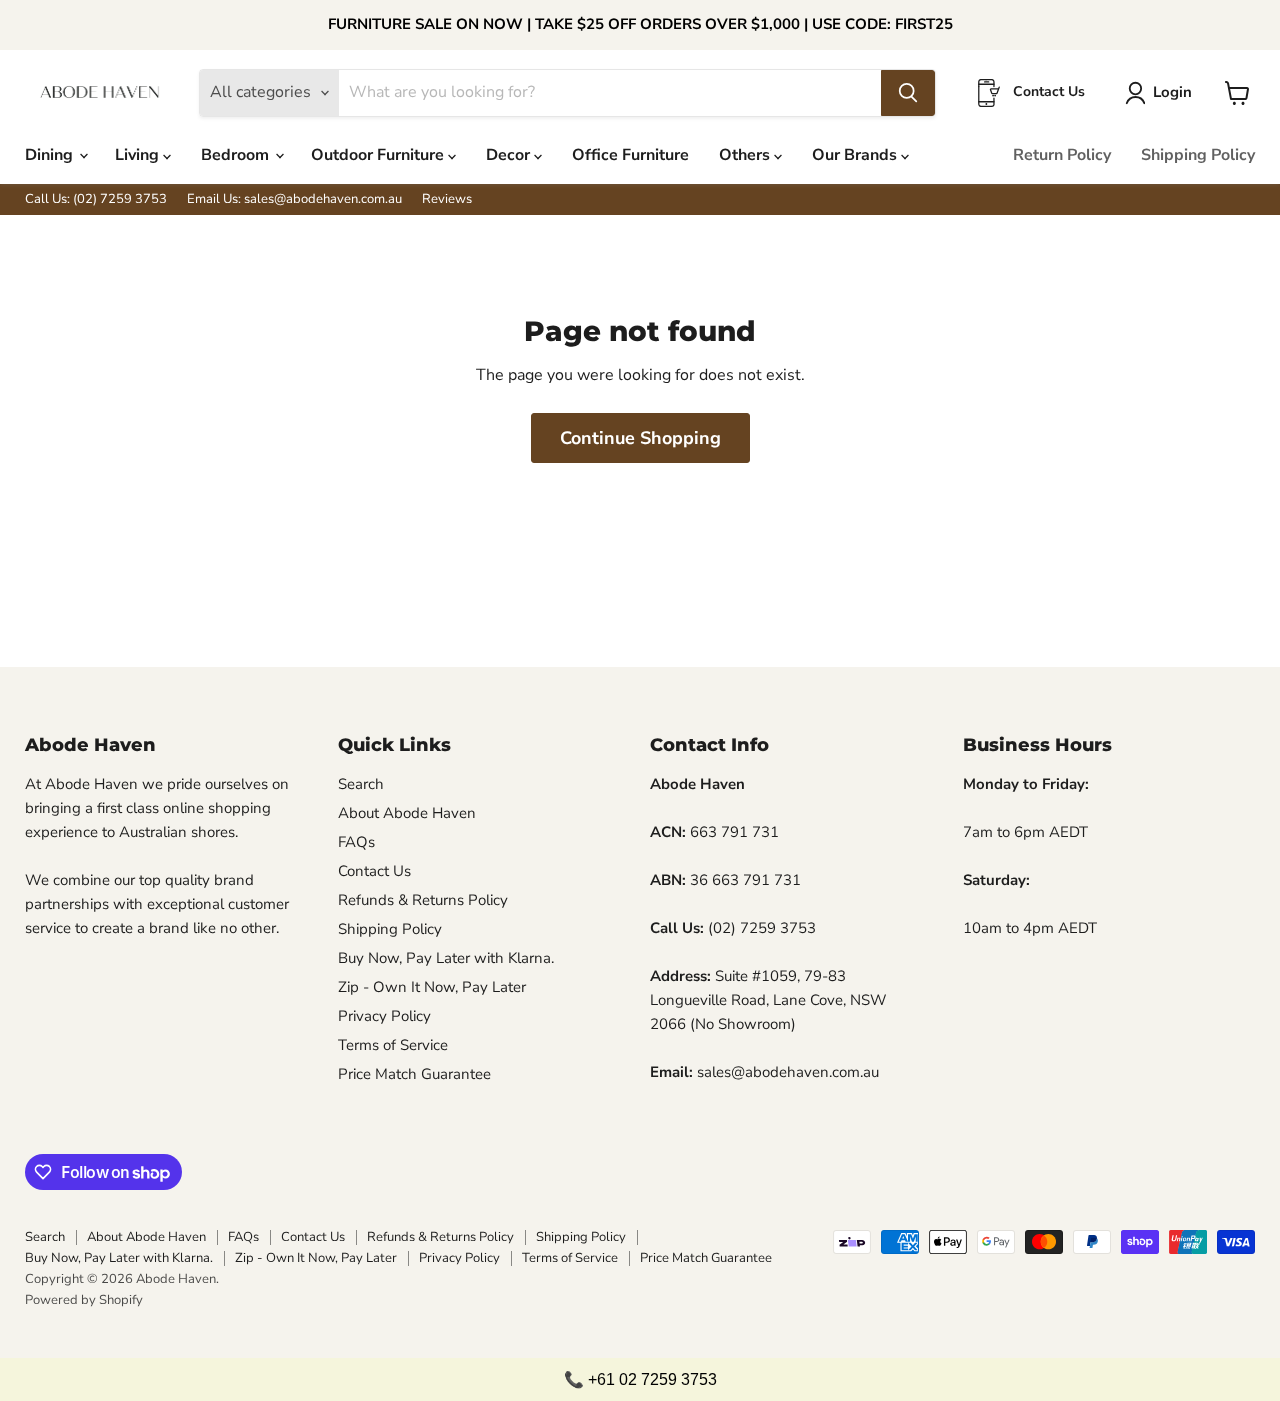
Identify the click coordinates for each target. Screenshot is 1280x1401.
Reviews (447, 199)
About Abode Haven (407, 813)
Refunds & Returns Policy (423, 900)
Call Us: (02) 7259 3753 (96, 199)
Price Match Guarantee (414, 1074)
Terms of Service (393, 1045)
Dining (51, 155)
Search (361, 784)
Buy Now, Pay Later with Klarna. (446, 958)
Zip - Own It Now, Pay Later (432, 987)
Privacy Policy (384, 1016)
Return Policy (1062, 155)
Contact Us (374, 871)
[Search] (908, 93)
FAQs (356, 842)
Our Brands (856, 155)
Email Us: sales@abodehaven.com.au (294, 199)
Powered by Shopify (84, 1300)
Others (746, 155)
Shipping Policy (1198, 155)
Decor (510, 155)
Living (139, 155)
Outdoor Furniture (379, 155)
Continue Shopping (640, 438)
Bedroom (237, 155)
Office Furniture (630, 155)
